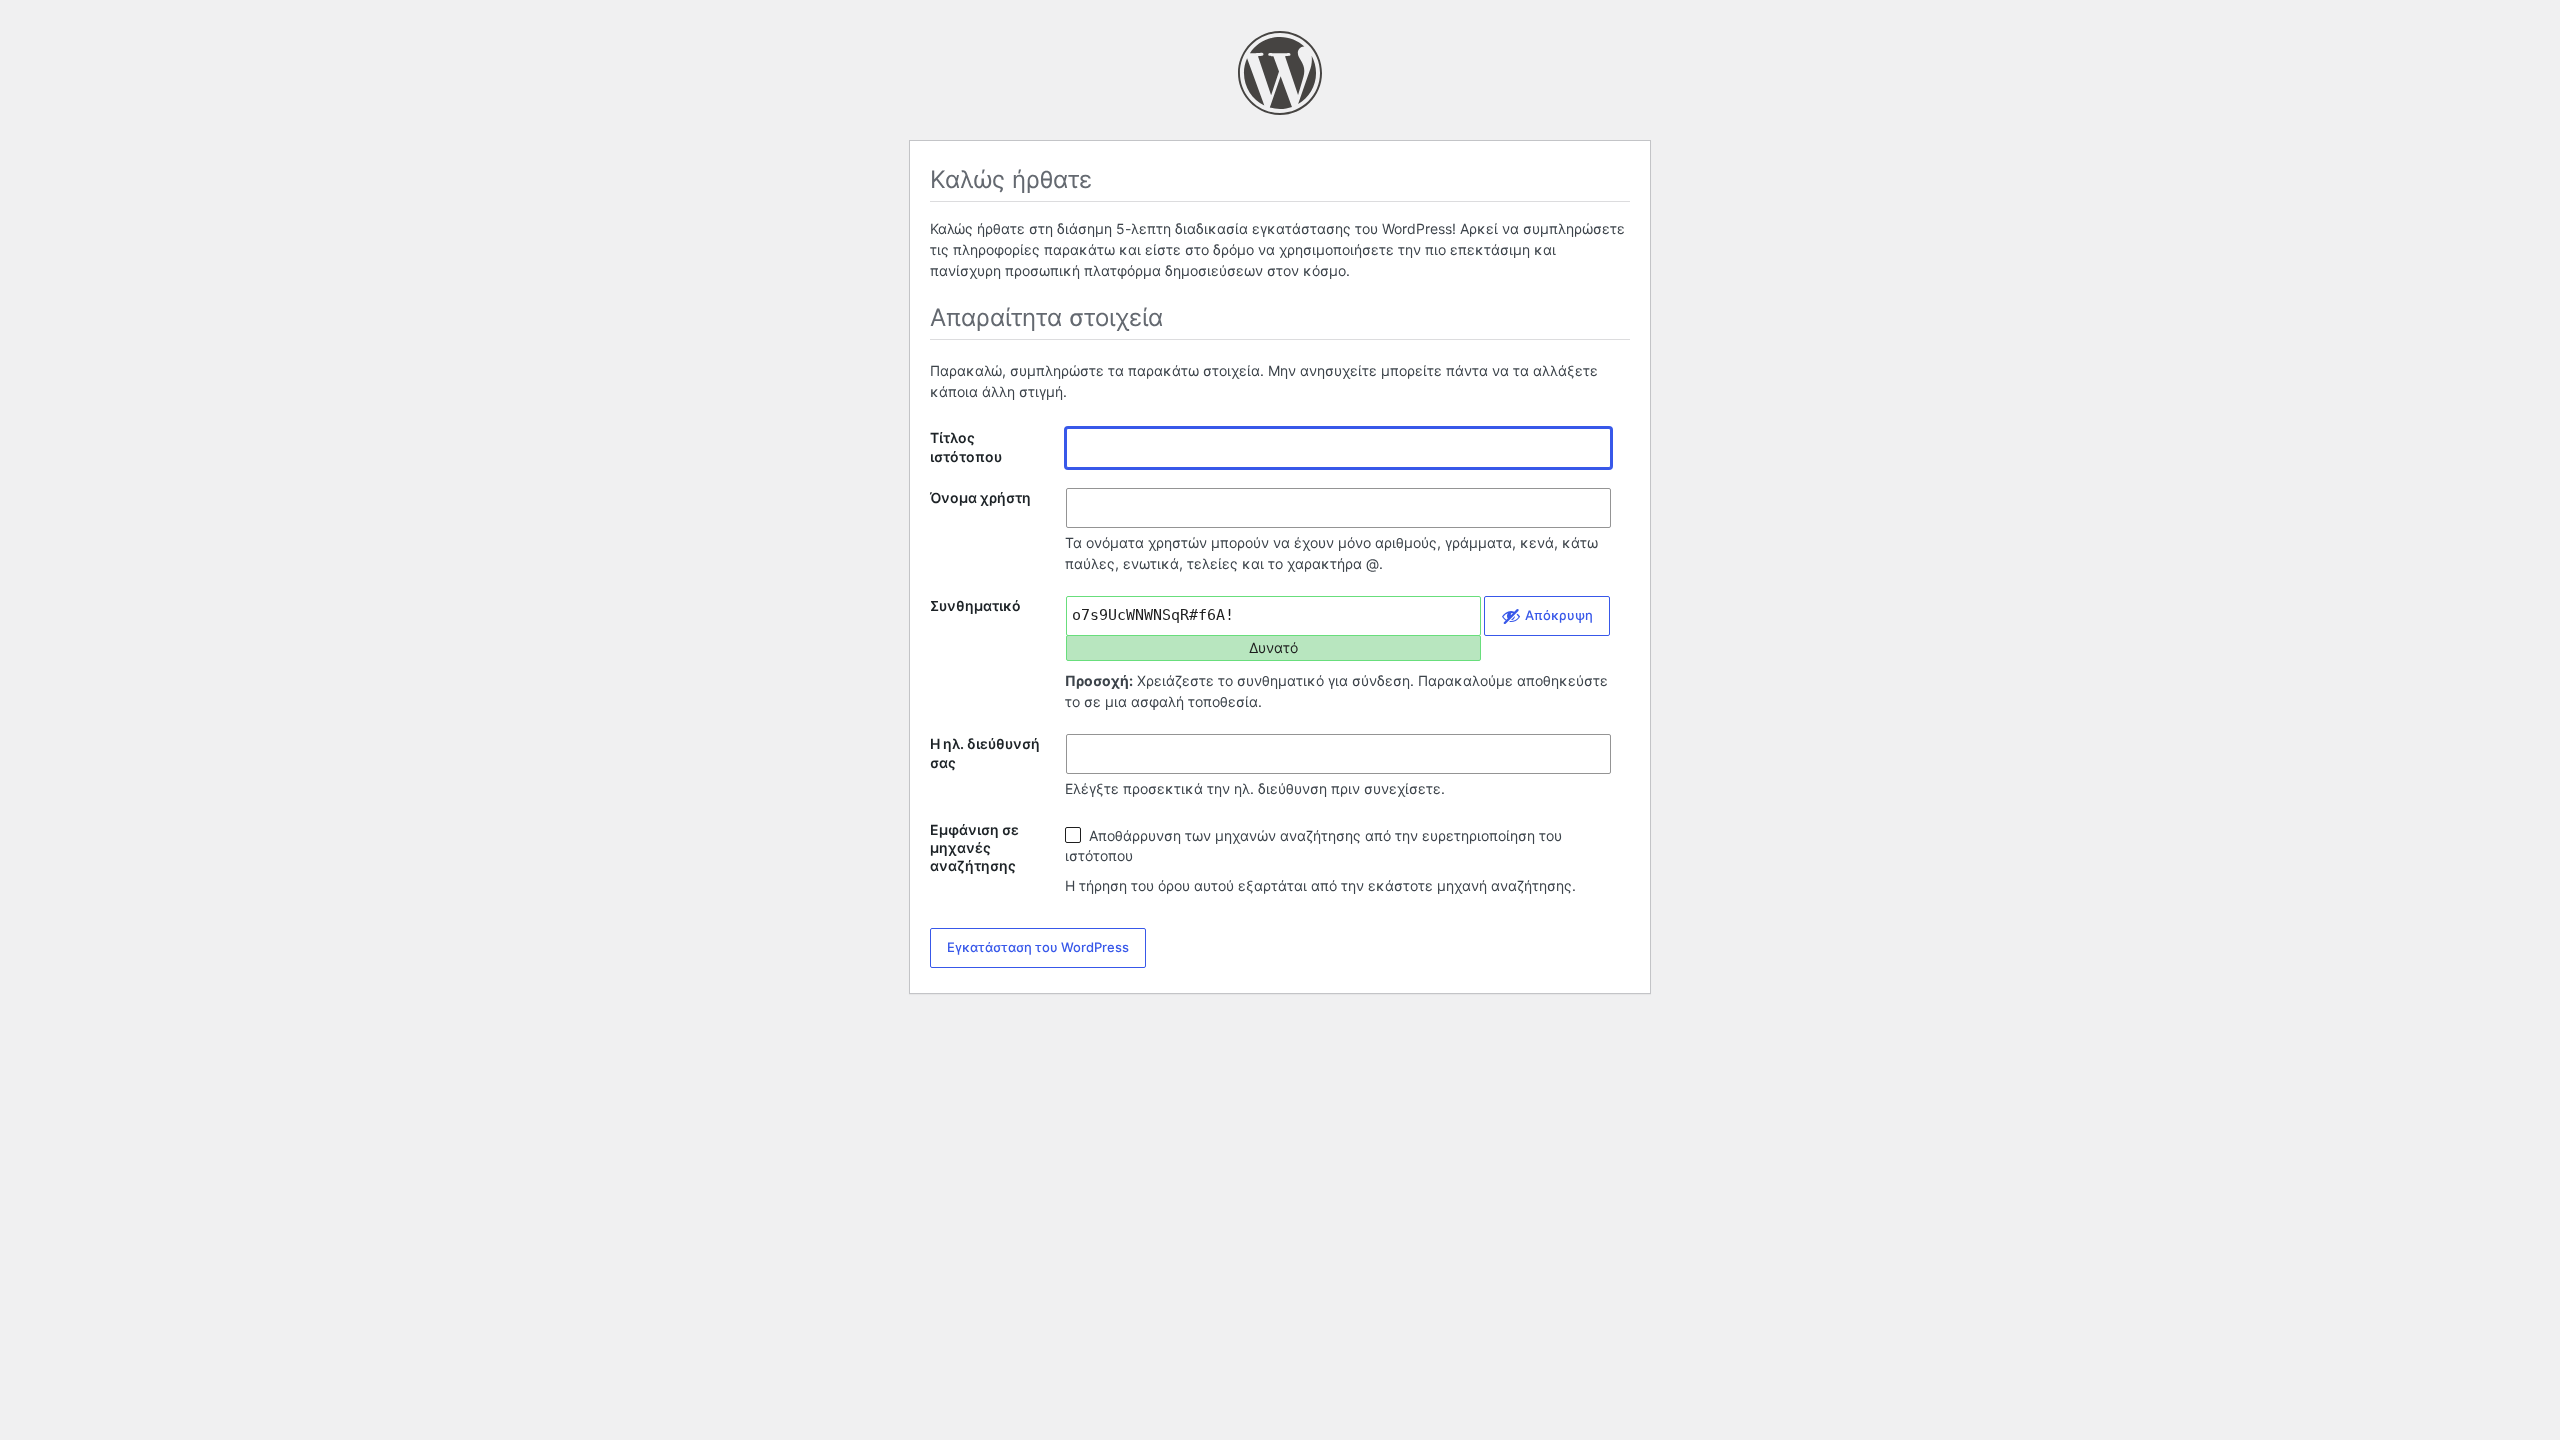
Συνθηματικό (975, 605)
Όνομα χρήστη (980, 497)
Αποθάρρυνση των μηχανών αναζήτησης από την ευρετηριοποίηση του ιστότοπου (1313, 845)
